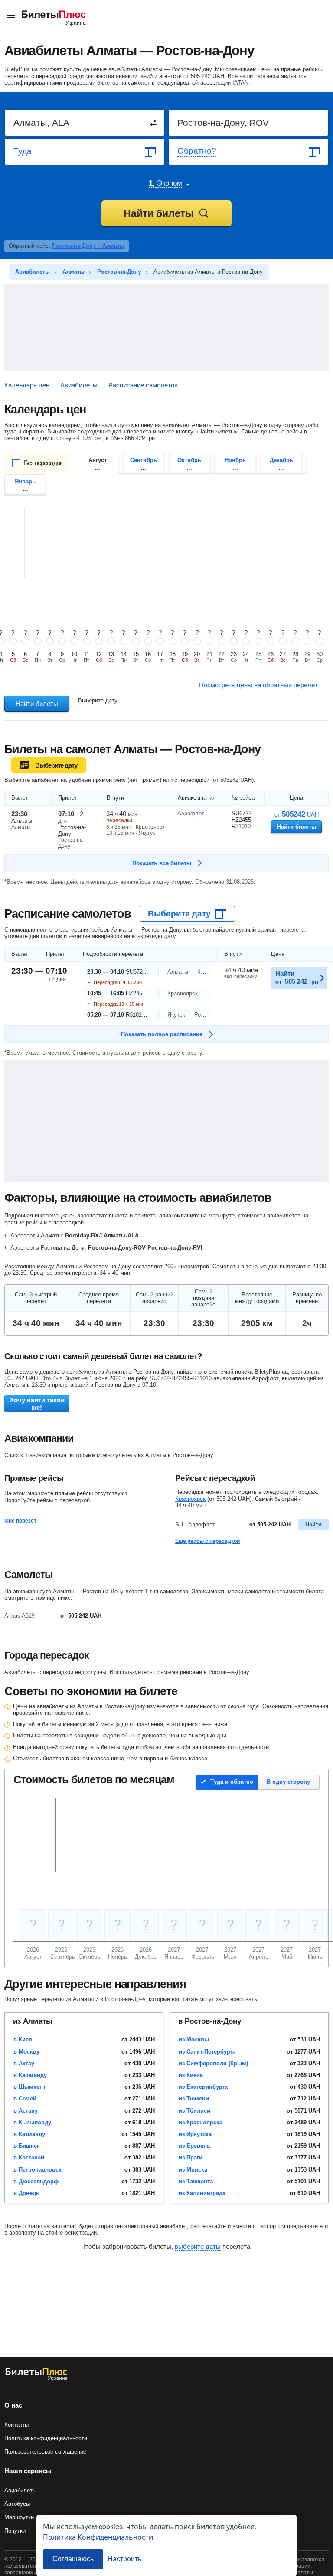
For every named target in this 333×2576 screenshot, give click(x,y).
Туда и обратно (232, 1782)
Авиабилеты (20, 2490)
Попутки (15, 2531)
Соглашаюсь (73, 2559)
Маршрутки (19, 2517)
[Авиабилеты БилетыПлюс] (36, 2379)
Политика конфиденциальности (46, 2438)
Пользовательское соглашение (45, 2452)
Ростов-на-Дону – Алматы (88, 246)
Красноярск (190, 1499)
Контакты (16, 2425)
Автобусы (17, 2504)
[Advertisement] (166, 328)
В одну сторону (288, 1782)
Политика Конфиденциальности (98, 2537)
